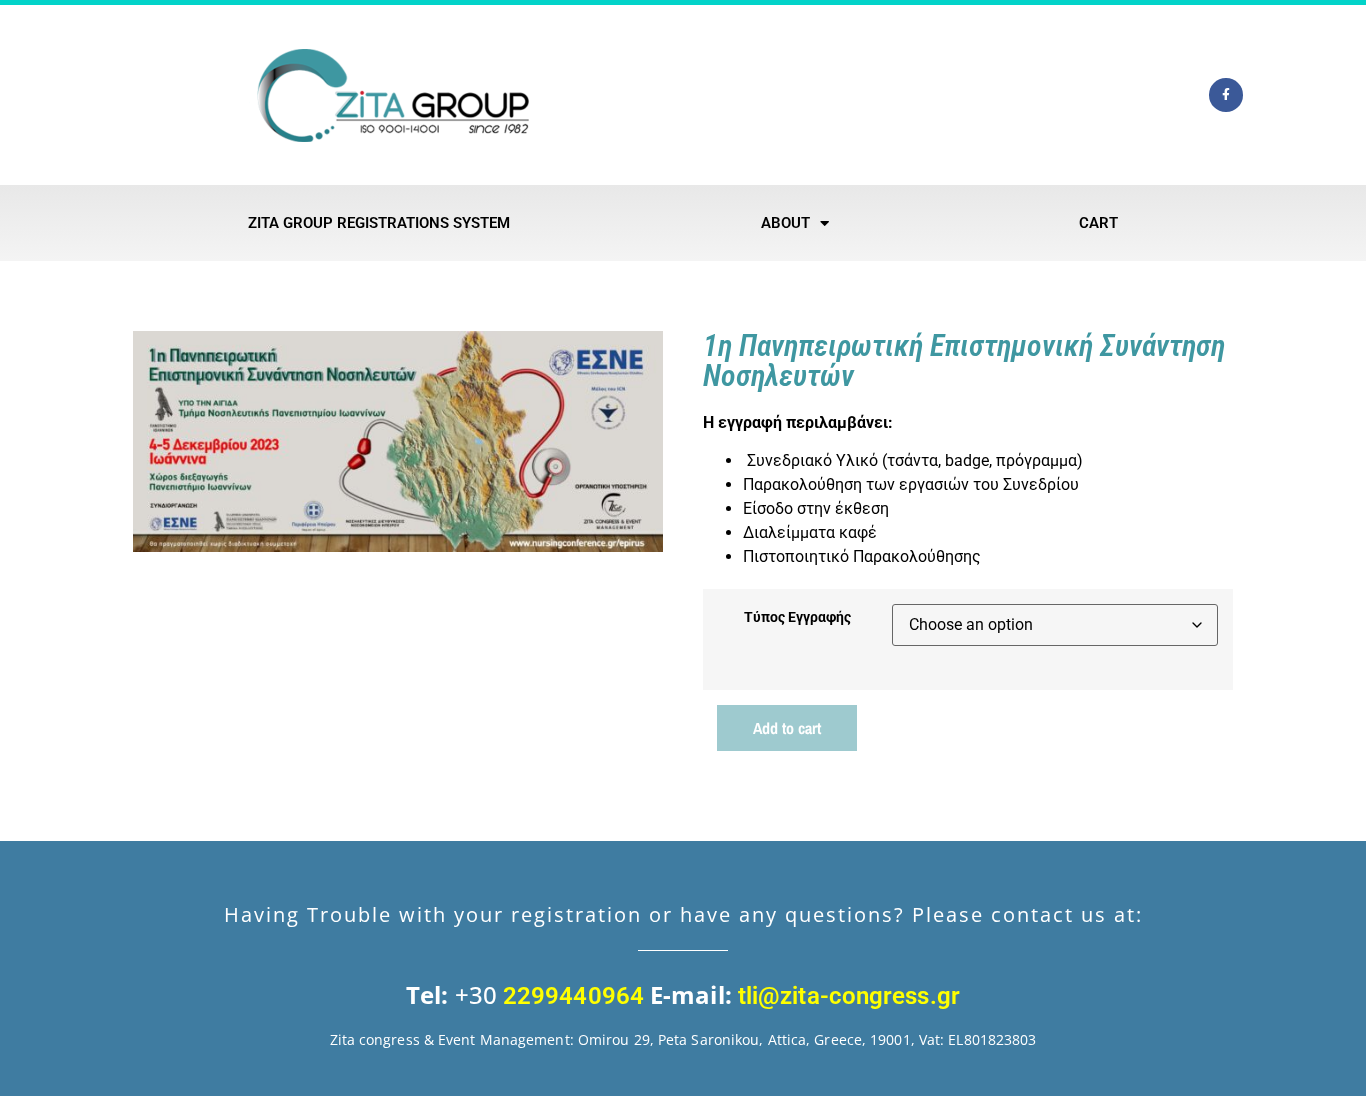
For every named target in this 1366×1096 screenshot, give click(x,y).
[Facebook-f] (1226, 95)
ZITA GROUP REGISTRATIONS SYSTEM (379, 223)
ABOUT (785, 223)
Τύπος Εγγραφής (797, 618)
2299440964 (573, 996)
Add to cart (787, 728)
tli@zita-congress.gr (846, 996)
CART (1098, 223)
